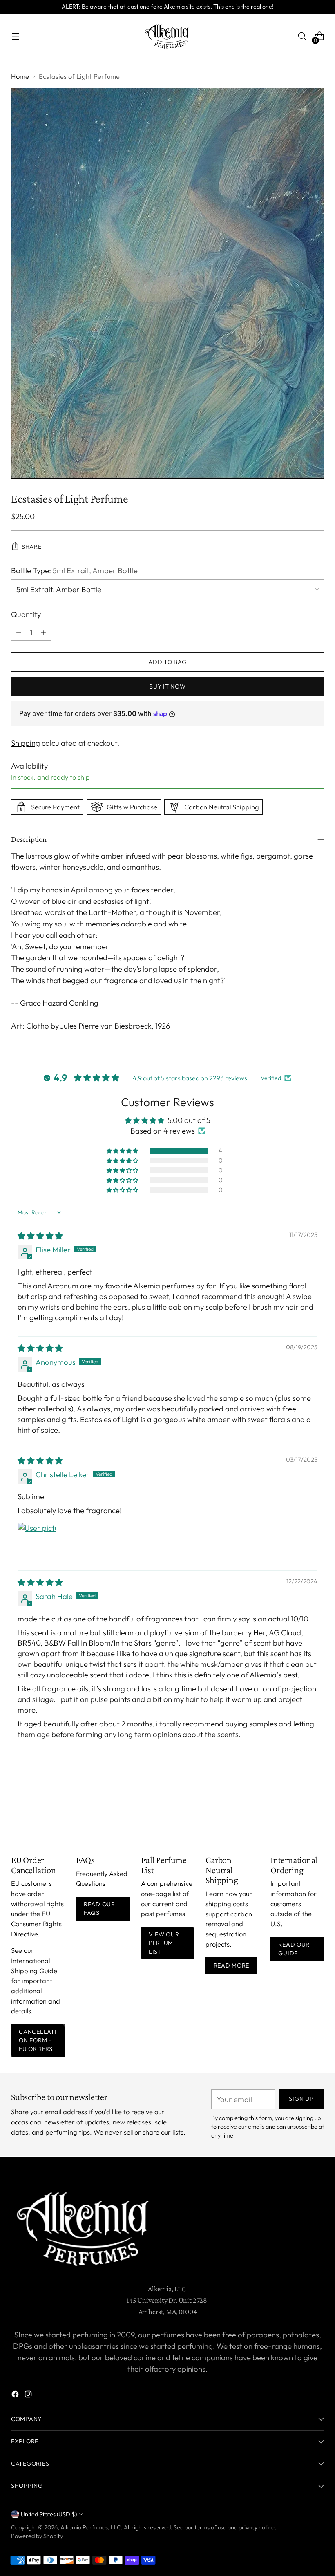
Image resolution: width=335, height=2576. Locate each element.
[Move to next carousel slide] (317, 1811)
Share (32, 547)
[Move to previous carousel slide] (298, 1811)
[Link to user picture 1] (37, 1542)
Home (20, 76)
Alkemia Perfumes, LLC (91, 2527)
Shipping (26, 743)
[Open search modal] (302, 36)
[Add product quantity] (43, 632)
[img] (40, 1236)
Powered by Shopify (37, 2536)
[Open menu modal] (15, 36)
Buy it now (167, 686)
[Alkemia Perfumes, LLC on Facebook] (16, 2396)
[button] (123, 1151)
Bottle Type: (74, 570)
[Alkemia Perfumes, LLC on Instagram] (29, 2396)
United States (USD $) (49, 2514)
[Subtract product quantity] (19, 632)
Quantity (26, 614)
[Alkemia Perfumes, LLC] (167, 36)
